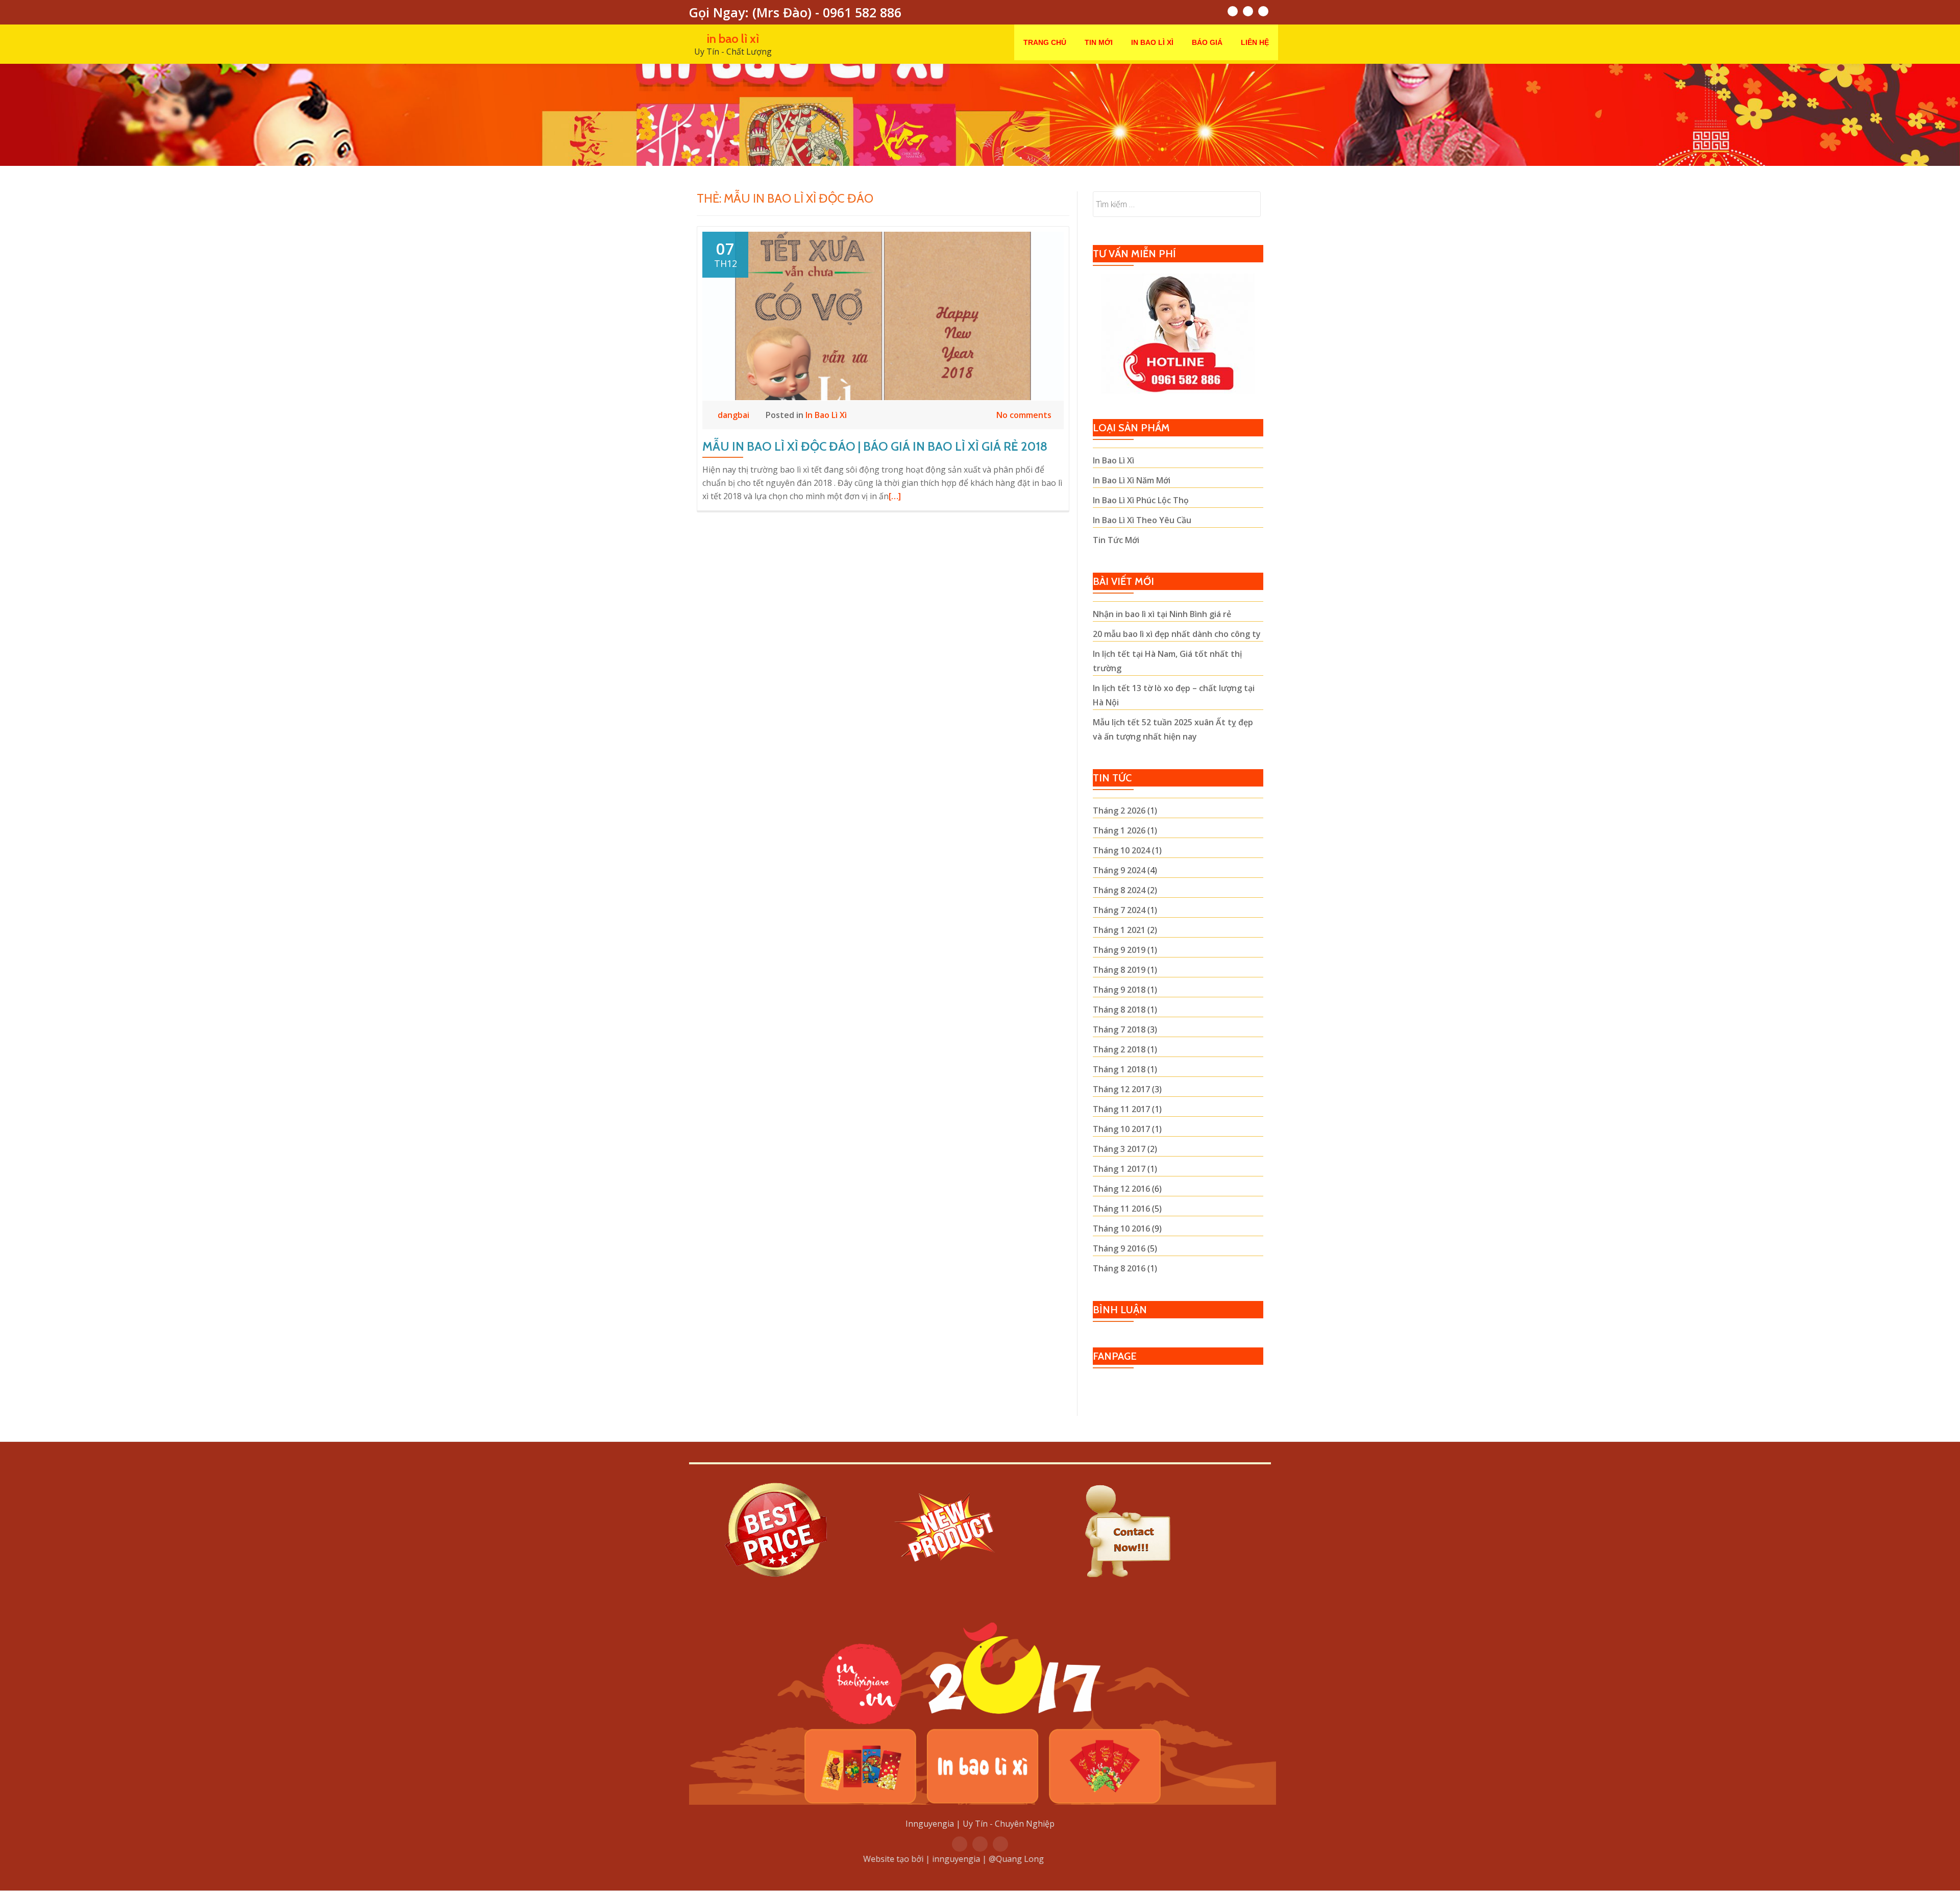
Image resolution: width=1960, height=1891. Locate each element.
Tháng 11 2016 (1121, 1209)
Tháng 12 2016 (1121, 1189)
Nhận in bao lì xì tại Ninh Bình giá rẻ (1162, 614)
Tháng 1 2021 (1119, 930)
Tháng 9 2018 (1119, 990)
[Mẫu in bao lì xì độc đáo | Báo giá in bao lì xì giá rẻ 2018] (883, 315)
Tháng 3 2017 (1119, 1149)
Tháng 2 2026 (1119, 811)
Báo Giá (1207, 42)
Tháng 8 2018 (1119, 1010)
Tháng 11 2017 (1121, 1109)
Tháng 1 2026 (1119, 830)
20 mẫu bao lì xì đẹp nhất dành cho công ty (1177, 634)
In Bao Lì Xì (1152, 42)
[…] (895, 496)
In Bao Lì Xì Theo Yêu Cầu (1142, 520)
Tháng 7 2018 (1119, 1029)
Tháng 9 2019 (1119, 950)
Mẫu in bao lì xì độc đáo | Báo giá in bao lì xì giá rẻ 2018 (875, 446)
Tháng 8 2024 (1119, 890)
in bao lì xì (733, 39)
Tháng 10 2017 (1121, 1129)
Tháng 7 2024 (1119, 910)
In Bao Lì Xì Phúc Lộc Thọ (1141, 500)
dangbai (734, 415)
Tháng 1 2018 (1119, 1069)
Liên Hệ (1255, 42)
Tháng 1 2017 (1119, 1169)
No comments (1024, 415)
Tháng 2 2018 (1119, 1049)
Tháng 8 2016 (1119, 1268)
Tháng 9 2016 (1119, 1248)
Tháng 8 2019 (1119, 970)
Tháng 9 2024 (1119, 870)
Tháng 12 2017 (1121, 1089)
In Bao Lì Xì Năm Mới (1132, 480)
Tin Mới (1099, 42)
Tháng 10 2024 (1121, 850)
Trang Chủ (1045, 42)
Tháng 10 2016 (1121, 1229)
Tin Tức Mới (1116, 540)
